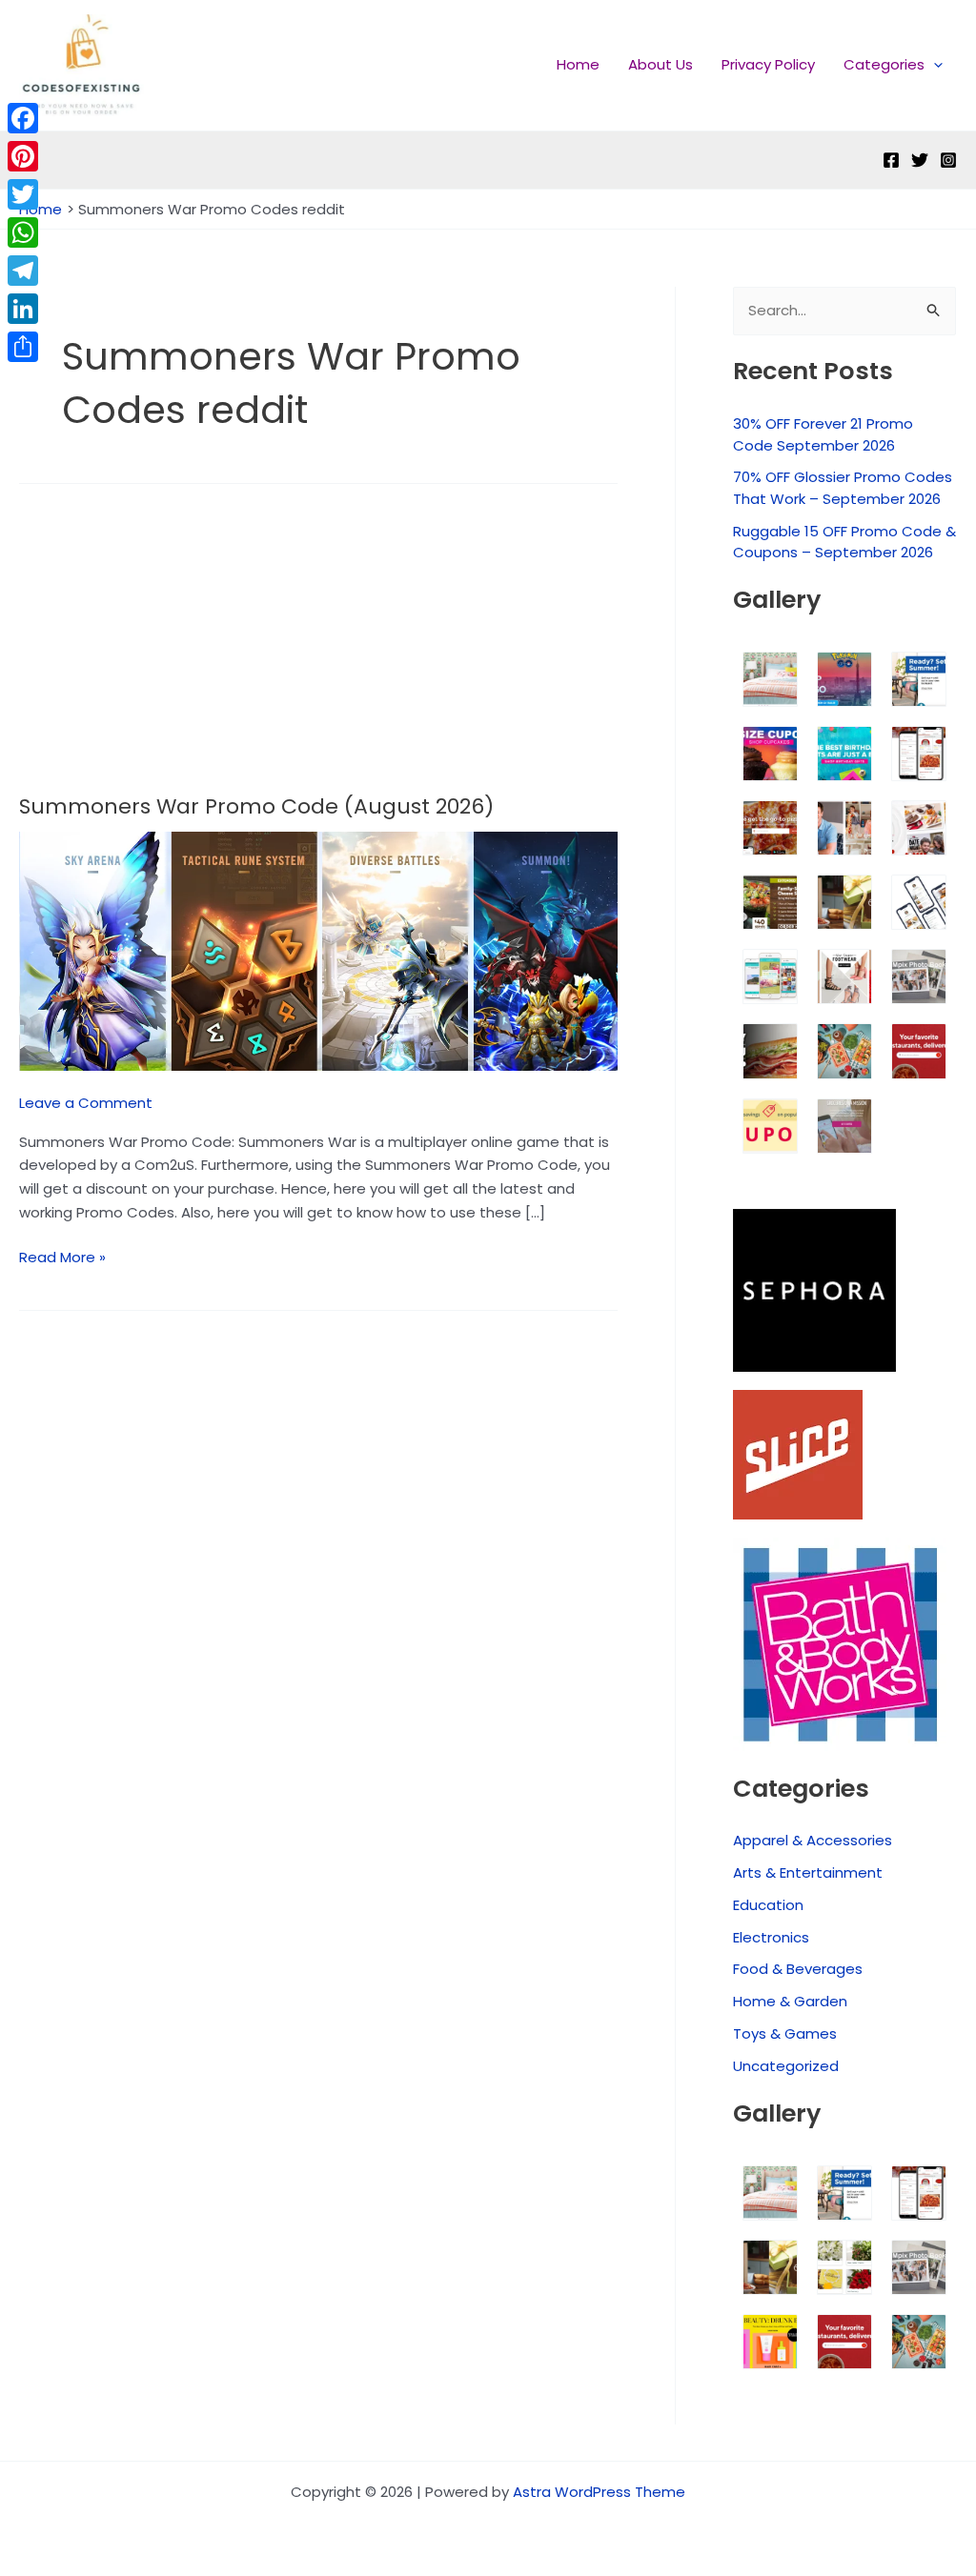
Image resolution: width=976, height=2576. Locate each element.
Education (768, 1905)
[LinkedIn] (23, 309)
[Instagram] (948, 160)
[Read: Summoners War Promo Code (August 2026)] (318, 950)
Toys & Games (785, 2033)
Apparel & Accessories (813, 1840)
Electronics (771, 1937)
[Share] (23, 347)
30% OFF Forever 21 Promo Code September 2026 (823, 434)
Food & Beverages (798, 1969)
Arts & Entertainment (808, 1872)
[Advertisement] (318, 653)
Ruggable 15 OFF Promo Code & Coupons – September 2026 (844, 542)
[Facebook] (891, 160)
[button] (934, 65)
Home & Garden (790, 2001)
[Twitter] (920, 160)
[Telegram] (23, 271)
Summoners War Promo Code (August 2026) (256, 806)
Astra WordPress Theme (599, 2492)
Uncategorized (786, 2066)
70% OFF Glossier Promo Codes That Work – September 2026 (843, 488)
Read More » (62, 1257)
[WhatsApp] (23, 232)
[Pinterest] (23, 156)
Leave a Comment (86, 1103)
